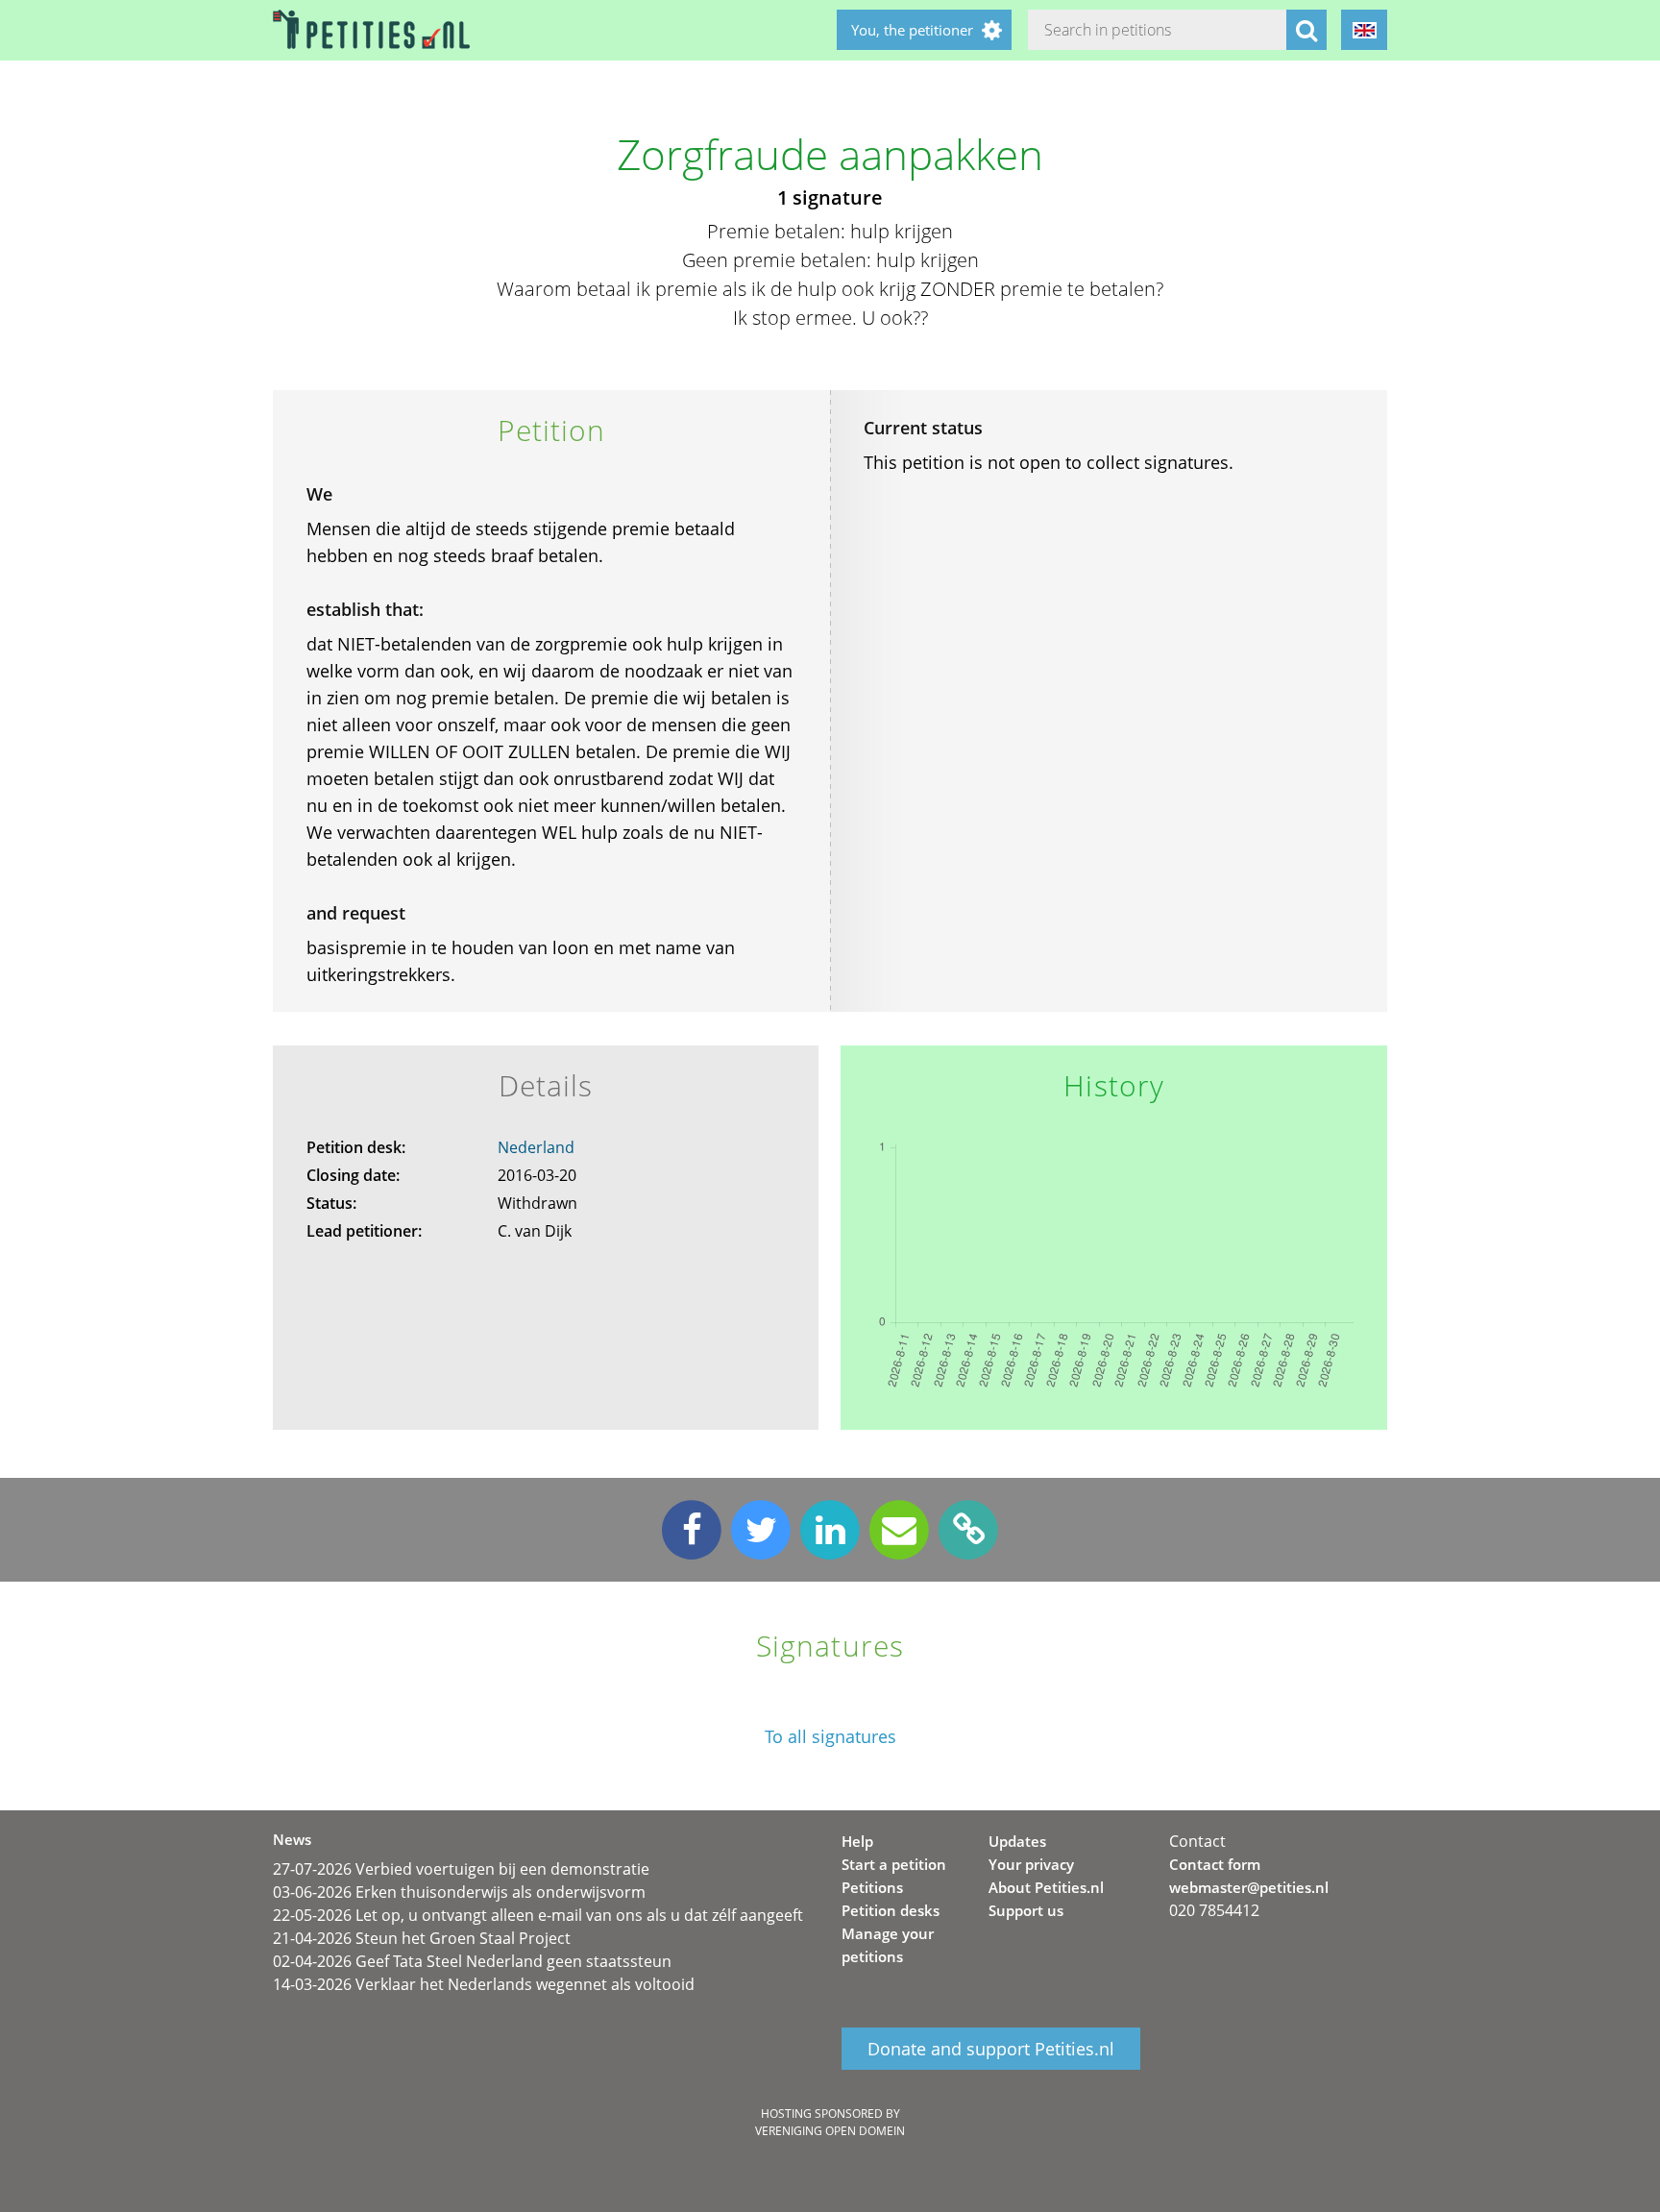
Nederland (536, 1147)
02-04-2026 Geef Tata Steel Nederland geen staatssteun (472, 1961)
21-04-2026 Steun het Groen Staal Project (422, 1938)
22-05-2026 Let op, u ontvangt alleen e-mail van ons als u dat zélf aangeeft (538, 1915)
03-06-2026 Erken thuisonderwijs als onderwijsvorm (459, 1892)
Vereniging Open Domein (830, 2131)
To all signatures (830, 1737)
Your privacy (1031, 1864)
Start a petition (894, 1864)
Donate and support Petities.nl (991, 2049)
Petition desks (891, 1910)
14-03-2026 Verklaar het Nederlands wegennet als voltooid (484, 1984)
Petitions (872, 1887)
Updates (1017, 1841)
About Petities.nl (1046, 1887)
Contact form (1215, 1864)
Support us (1026, 1910)
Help (857, 1841)
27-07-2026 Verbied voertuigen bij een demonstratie (461, 1869)
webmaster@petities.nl (1249, 1887)
